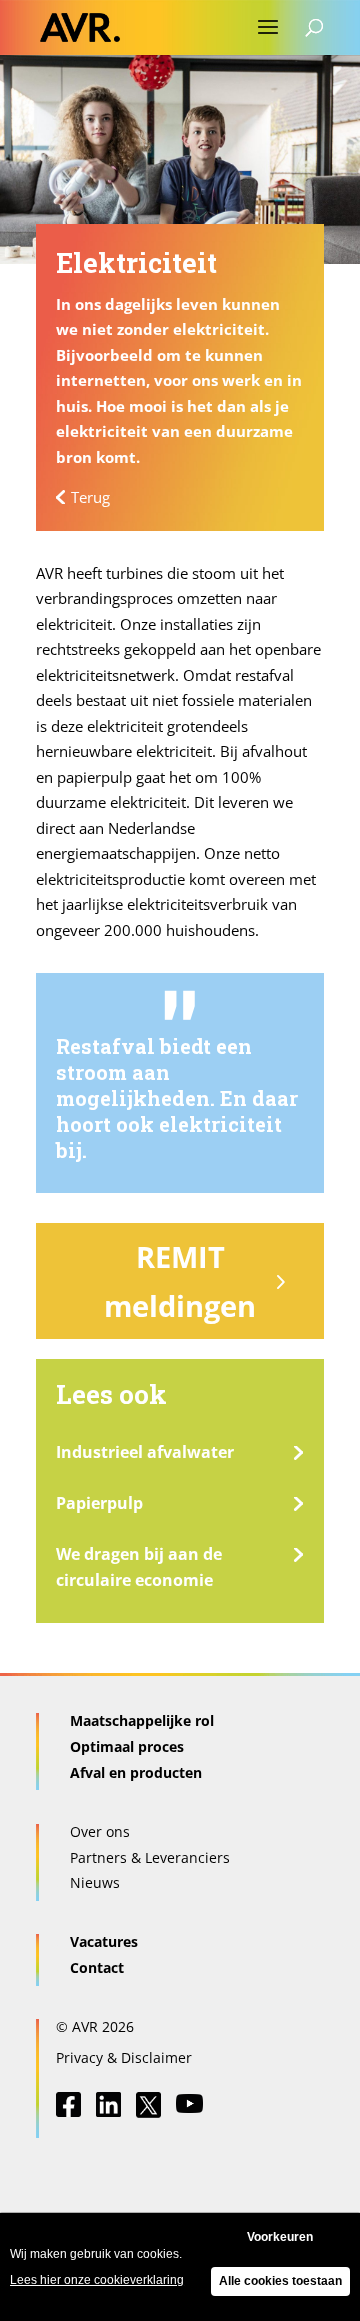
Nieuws (95, 1882)
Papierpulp (99, 1503)
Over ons (100, 1831)
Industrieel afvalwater (145, 1452)
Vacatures (104, 1941)
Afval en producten (136, 1772)
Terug (90, 497)
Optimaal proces (127, 1746)
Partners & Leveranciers (150, 1857)
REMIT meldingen (180, 1281)
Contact (97, 1967)
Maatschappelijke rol (142, 1720)
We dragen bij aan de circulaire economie (139, 1567)
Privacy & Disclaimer (124, 2057)
